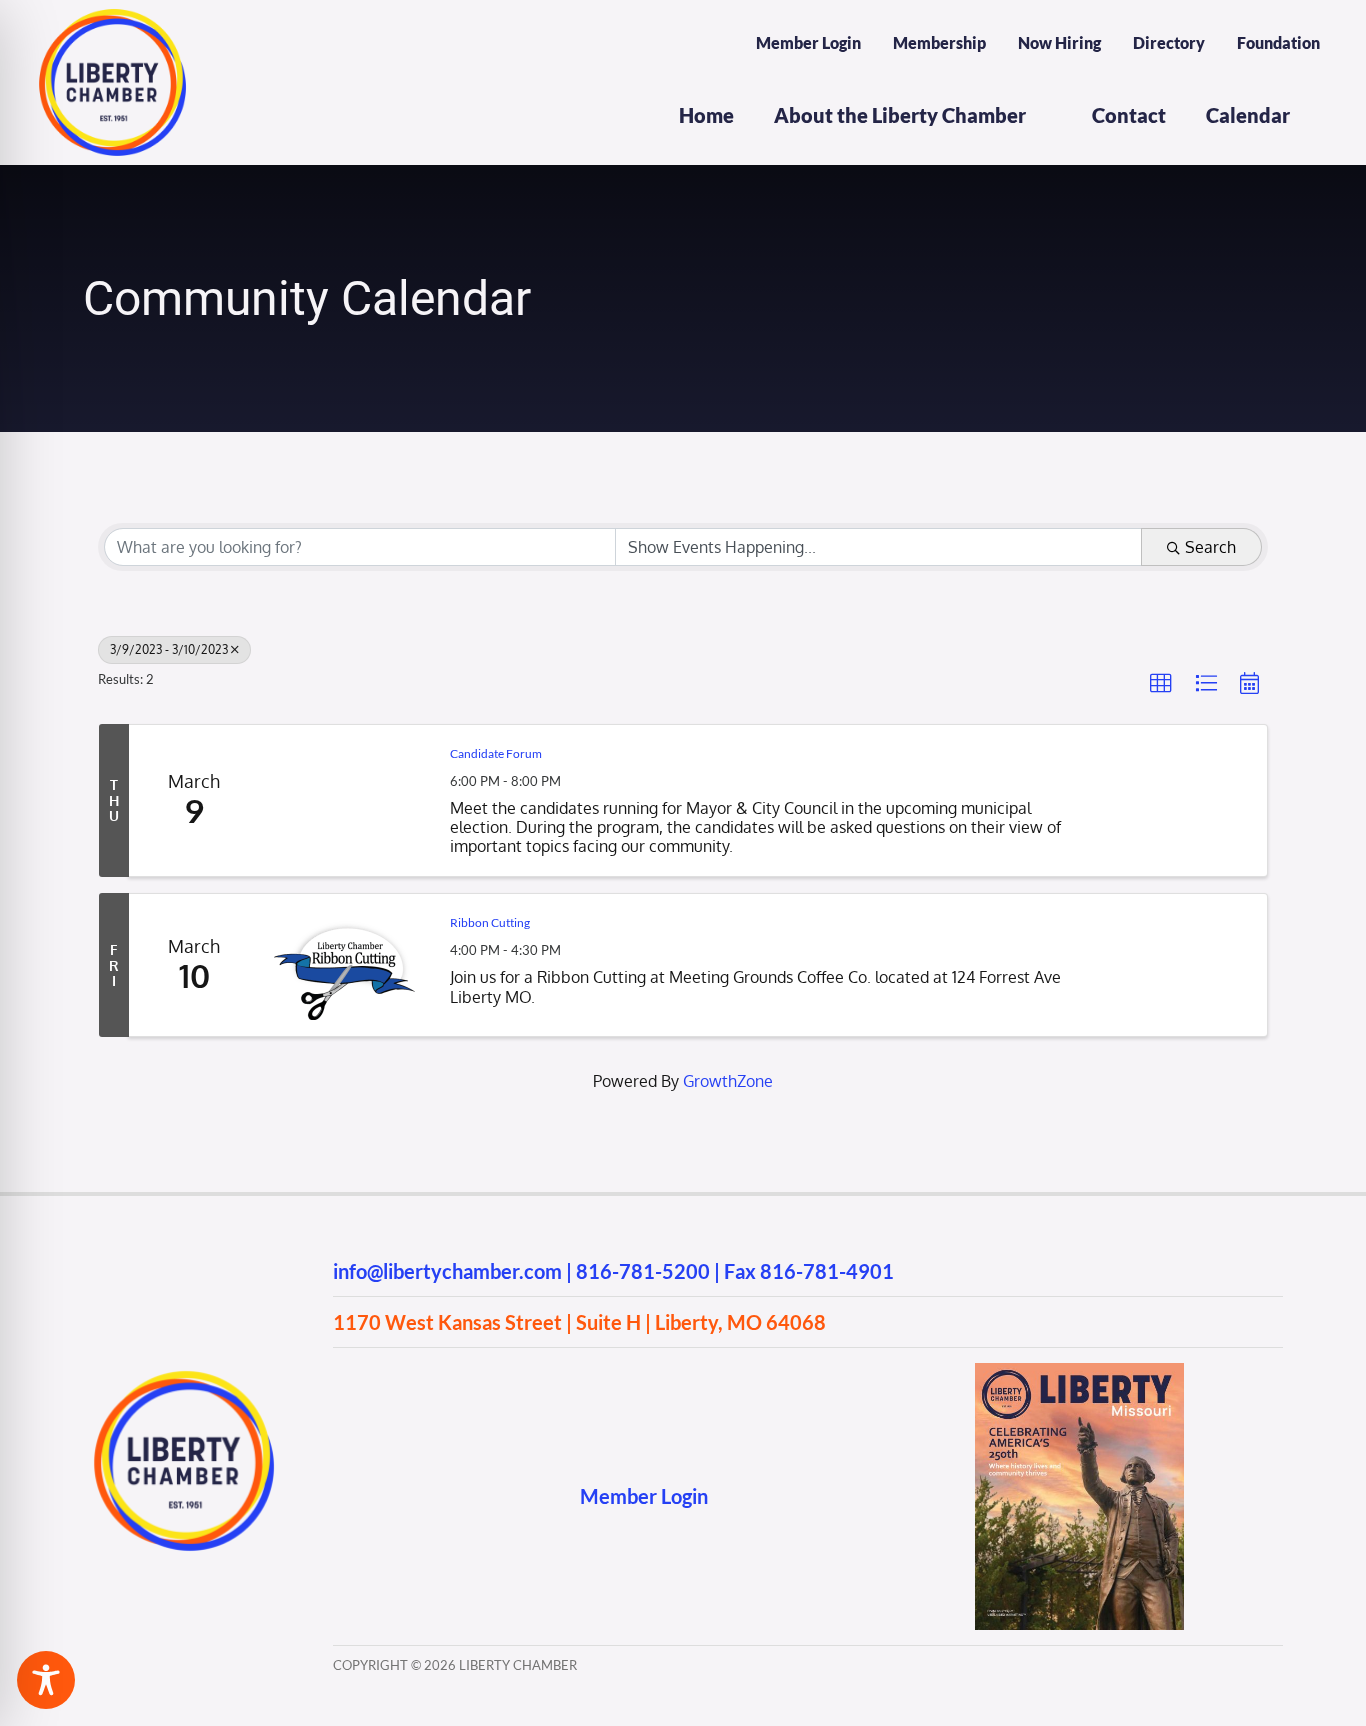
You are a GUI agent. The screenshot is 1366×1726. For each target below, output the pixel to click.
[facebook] (342, 1496)
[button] (1161, 684)
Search (1210, 547)
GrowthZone (728, 1081)
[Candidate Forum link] (344, 801)
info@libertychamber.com (447, 1271)
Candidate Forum (496, 753)
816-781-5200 (643, 1271)
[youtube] (420, 1496)
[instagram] (381, 1496)
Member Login (644, 1496)
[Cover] (1079, 1371)
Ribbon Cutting (490, 922)
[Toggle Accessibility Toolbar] (46, 1680)
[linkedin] (459, 1496)
